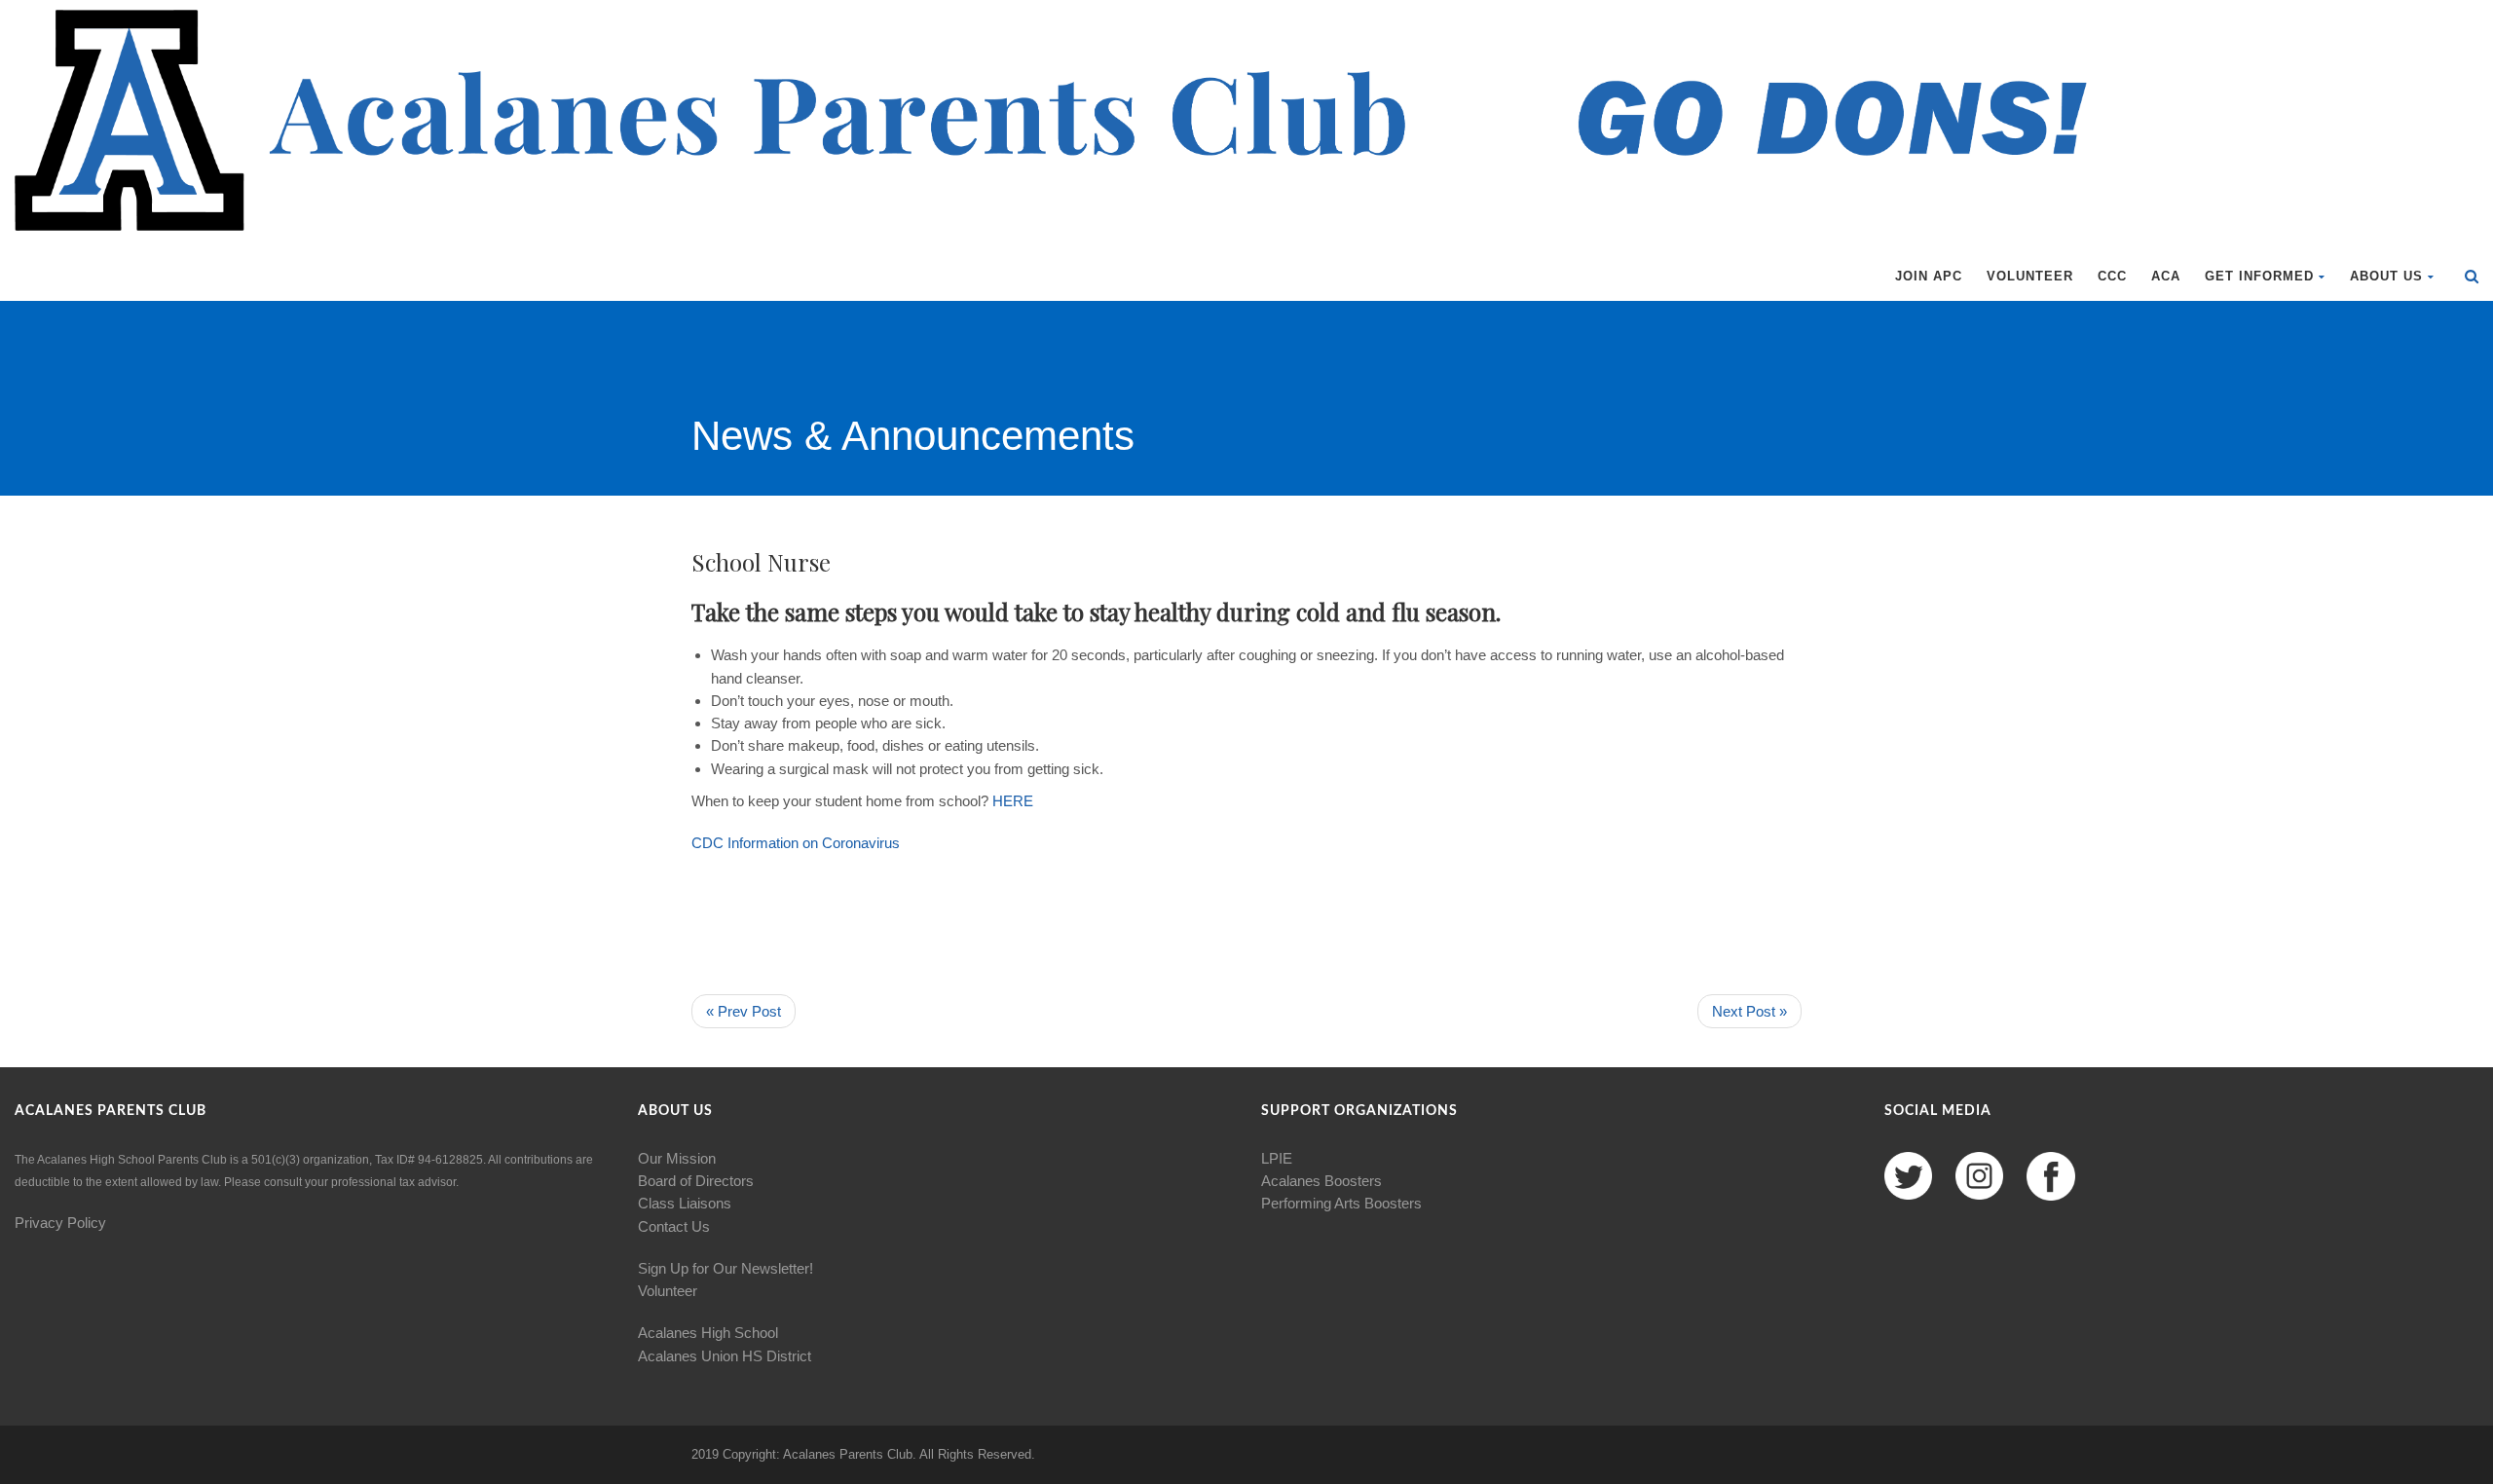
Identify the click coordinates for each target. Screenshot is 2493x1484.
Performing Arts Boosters (1341, 1203)
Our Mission (677, 1158)
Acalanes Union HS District (725, 1356)
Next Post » (1749, 1011)
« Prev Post (744, 1011)
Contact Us (674, 1226)
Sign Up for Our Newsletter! (726, 1268)
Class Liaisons (685, 1203)
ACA (2166, 276)
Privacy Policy (60, 1223)
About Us (2386, 276)
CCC (2112, 276)
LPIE (1277, 1158)
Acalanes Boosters (1321, 1181)
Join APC (1929, 276)
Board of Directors (696, 1181)
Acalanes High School (708, 1333)
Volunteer (2030, 276)
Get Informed (2259, 276)
